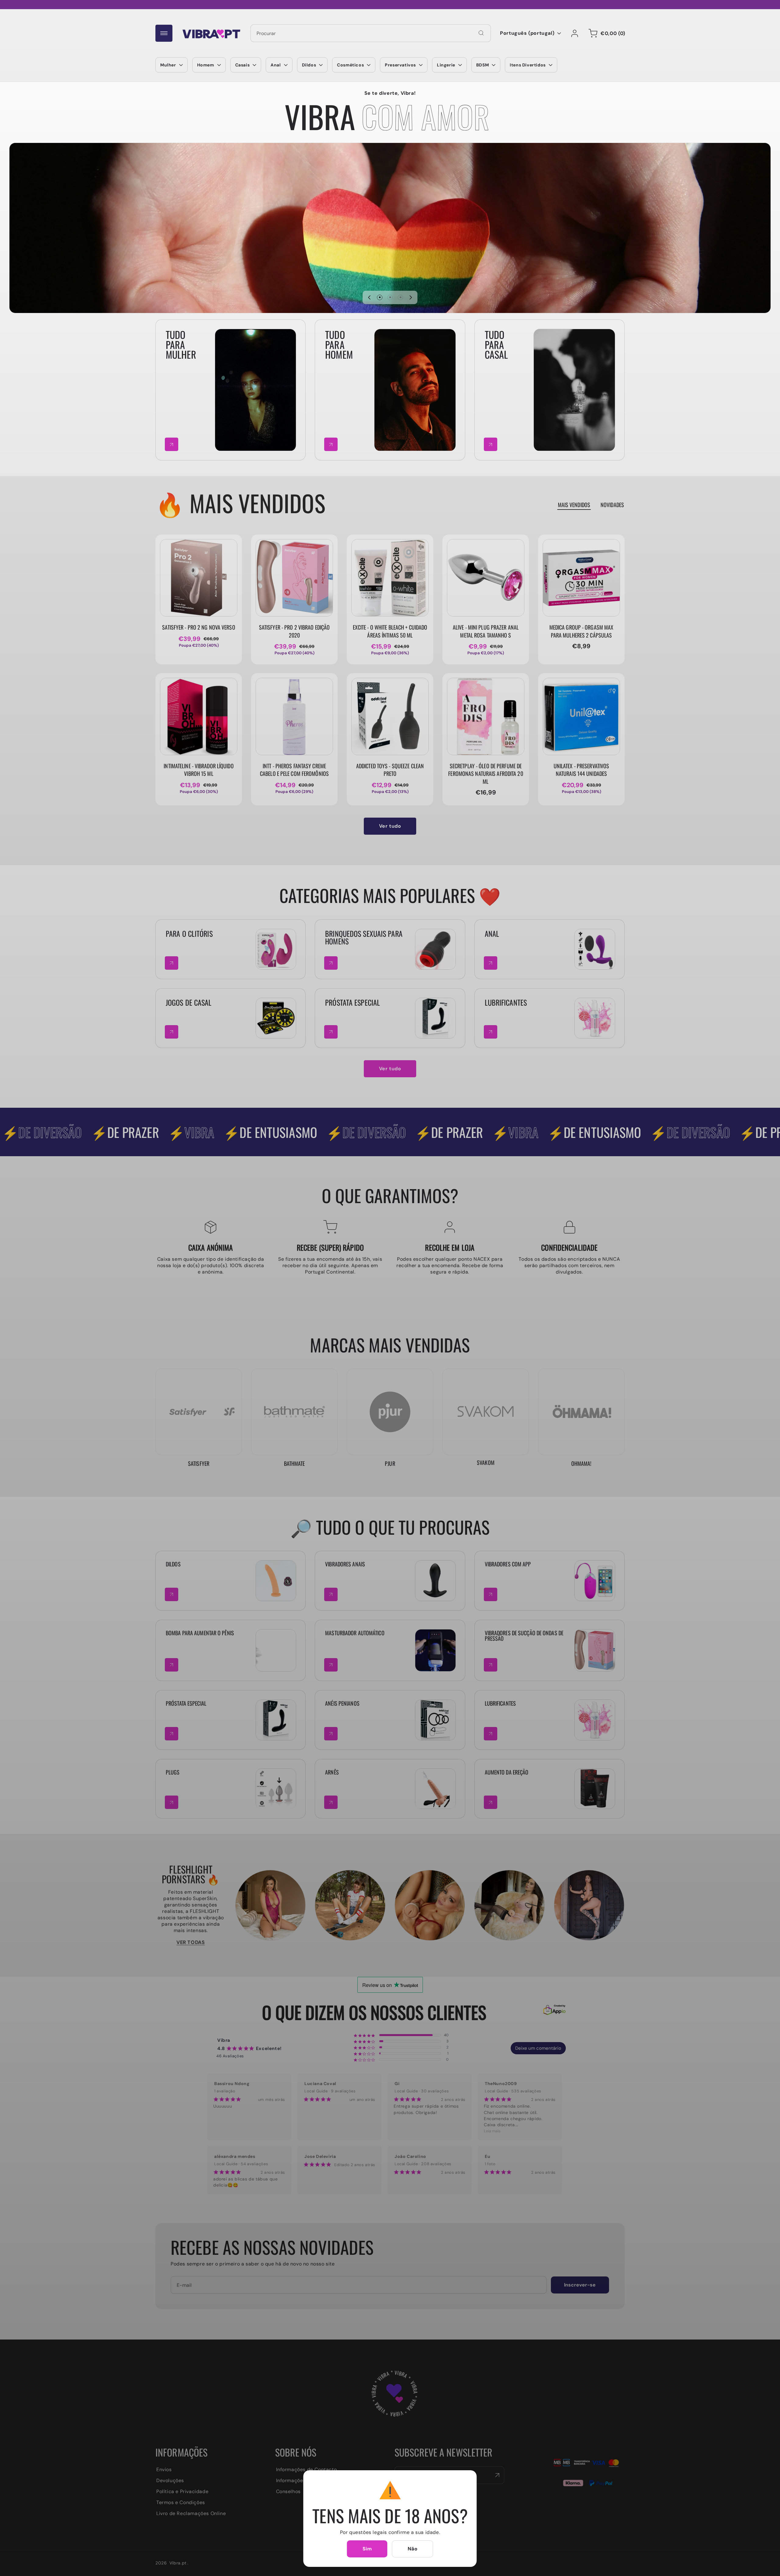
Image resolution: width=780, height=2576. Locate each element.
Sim (367, 2549)
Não (413, 2549)
